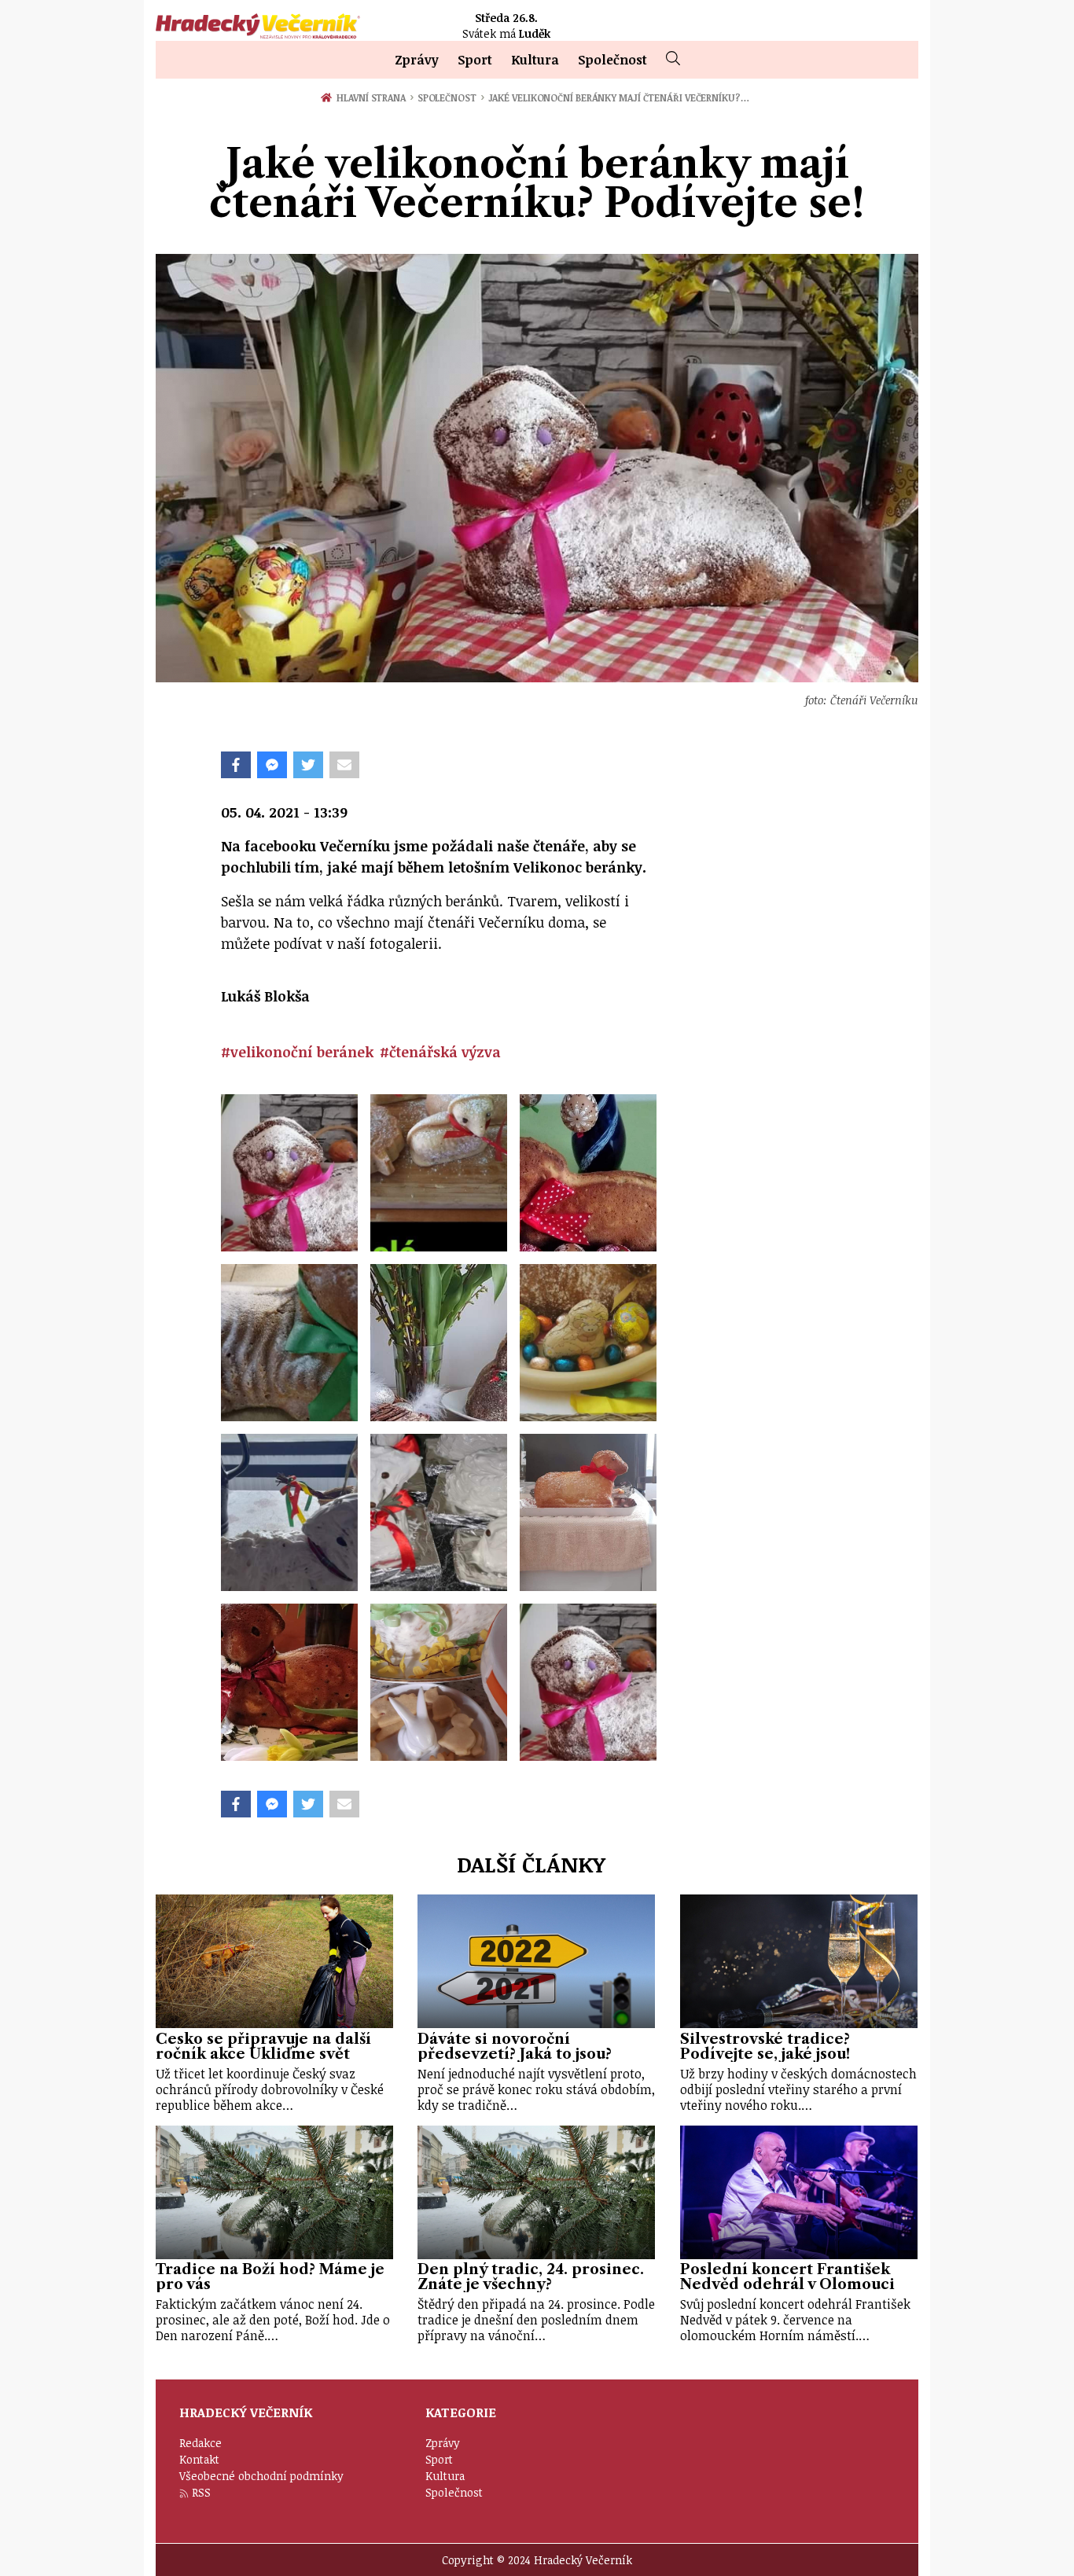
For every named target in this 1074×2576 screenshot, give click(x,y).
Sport (475, 60)
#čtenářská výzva (440, 1052)
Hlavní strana (373, 97)
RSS (201, 2492)
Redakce (200, 2443)
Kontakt (199, 2459)
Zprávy (417, 60)
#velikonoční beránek (297, 1052)
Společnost (612, 60)
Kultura (535, 60)
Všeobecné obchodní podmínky (261, 2476)
